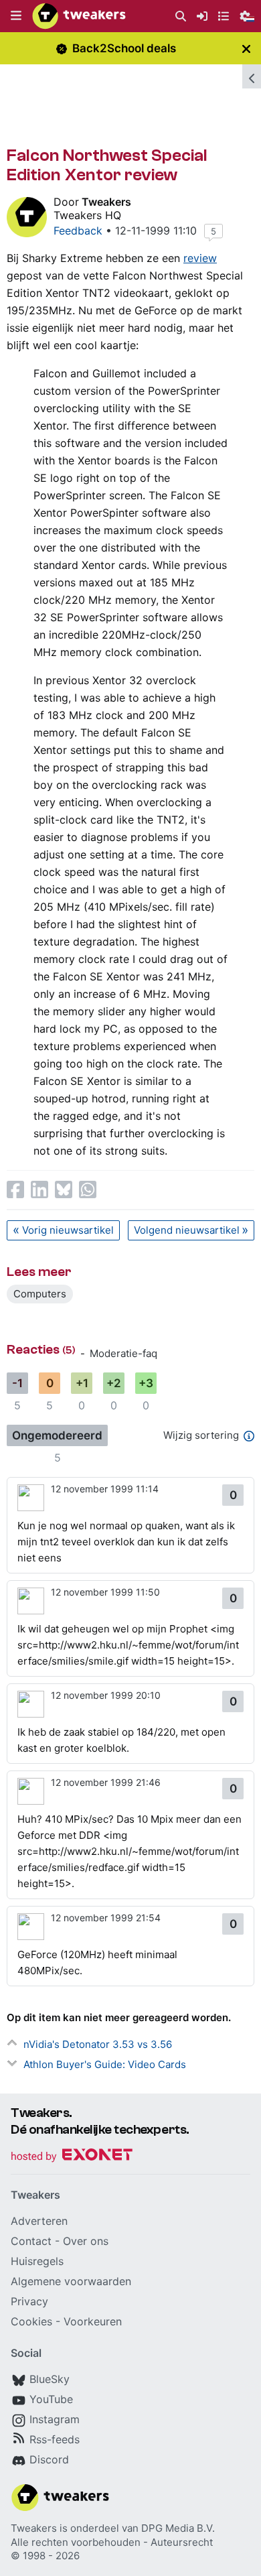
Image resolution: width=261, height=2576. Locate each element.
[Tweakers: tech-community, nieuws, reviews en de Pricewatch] (79, 16)
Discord (49, 2459)
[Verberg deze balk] (246, 49)
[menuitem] (181, 16)
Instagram (55, 2419)
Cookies (31, 2321)
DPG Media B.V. (178, 2528)
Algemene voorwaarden (71, 2281)
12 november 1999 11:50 (105, 1592)
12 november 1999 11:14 (105, 1489)
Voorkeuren (93, 2321)
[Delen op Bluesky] (64, 1189)
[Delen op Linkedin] (39, 1189)
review (200, 258)
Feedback (78, 231)
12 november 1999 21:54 (106, 1918)
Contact (31, 2241)
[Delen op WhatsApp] (88, 1189)
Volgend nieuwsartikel (187, 1230)
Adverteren (39, 2221)
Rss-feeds (55, 2439)
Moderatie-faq (123, 1353)
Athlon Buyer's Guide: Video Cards (105, 2064)
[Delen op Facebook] (15, 1189)
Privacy (29, 2301)
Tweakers (106, 202)
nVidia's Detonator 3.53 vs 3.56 (98, 2044)
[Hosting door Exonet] (72, 2157)
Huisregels (37, 2261)
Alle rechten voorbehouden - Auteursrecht (112, 2542)
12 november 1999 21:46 (106, 1782)
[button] (16, 16)
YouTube (51, 2399)
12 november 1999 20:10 (106, 1695)
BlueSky (50, 2379)
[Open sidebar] (252, 76)
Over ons (86, 2241)
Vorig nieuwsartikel (68, 1230)
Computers (40, 1294)
